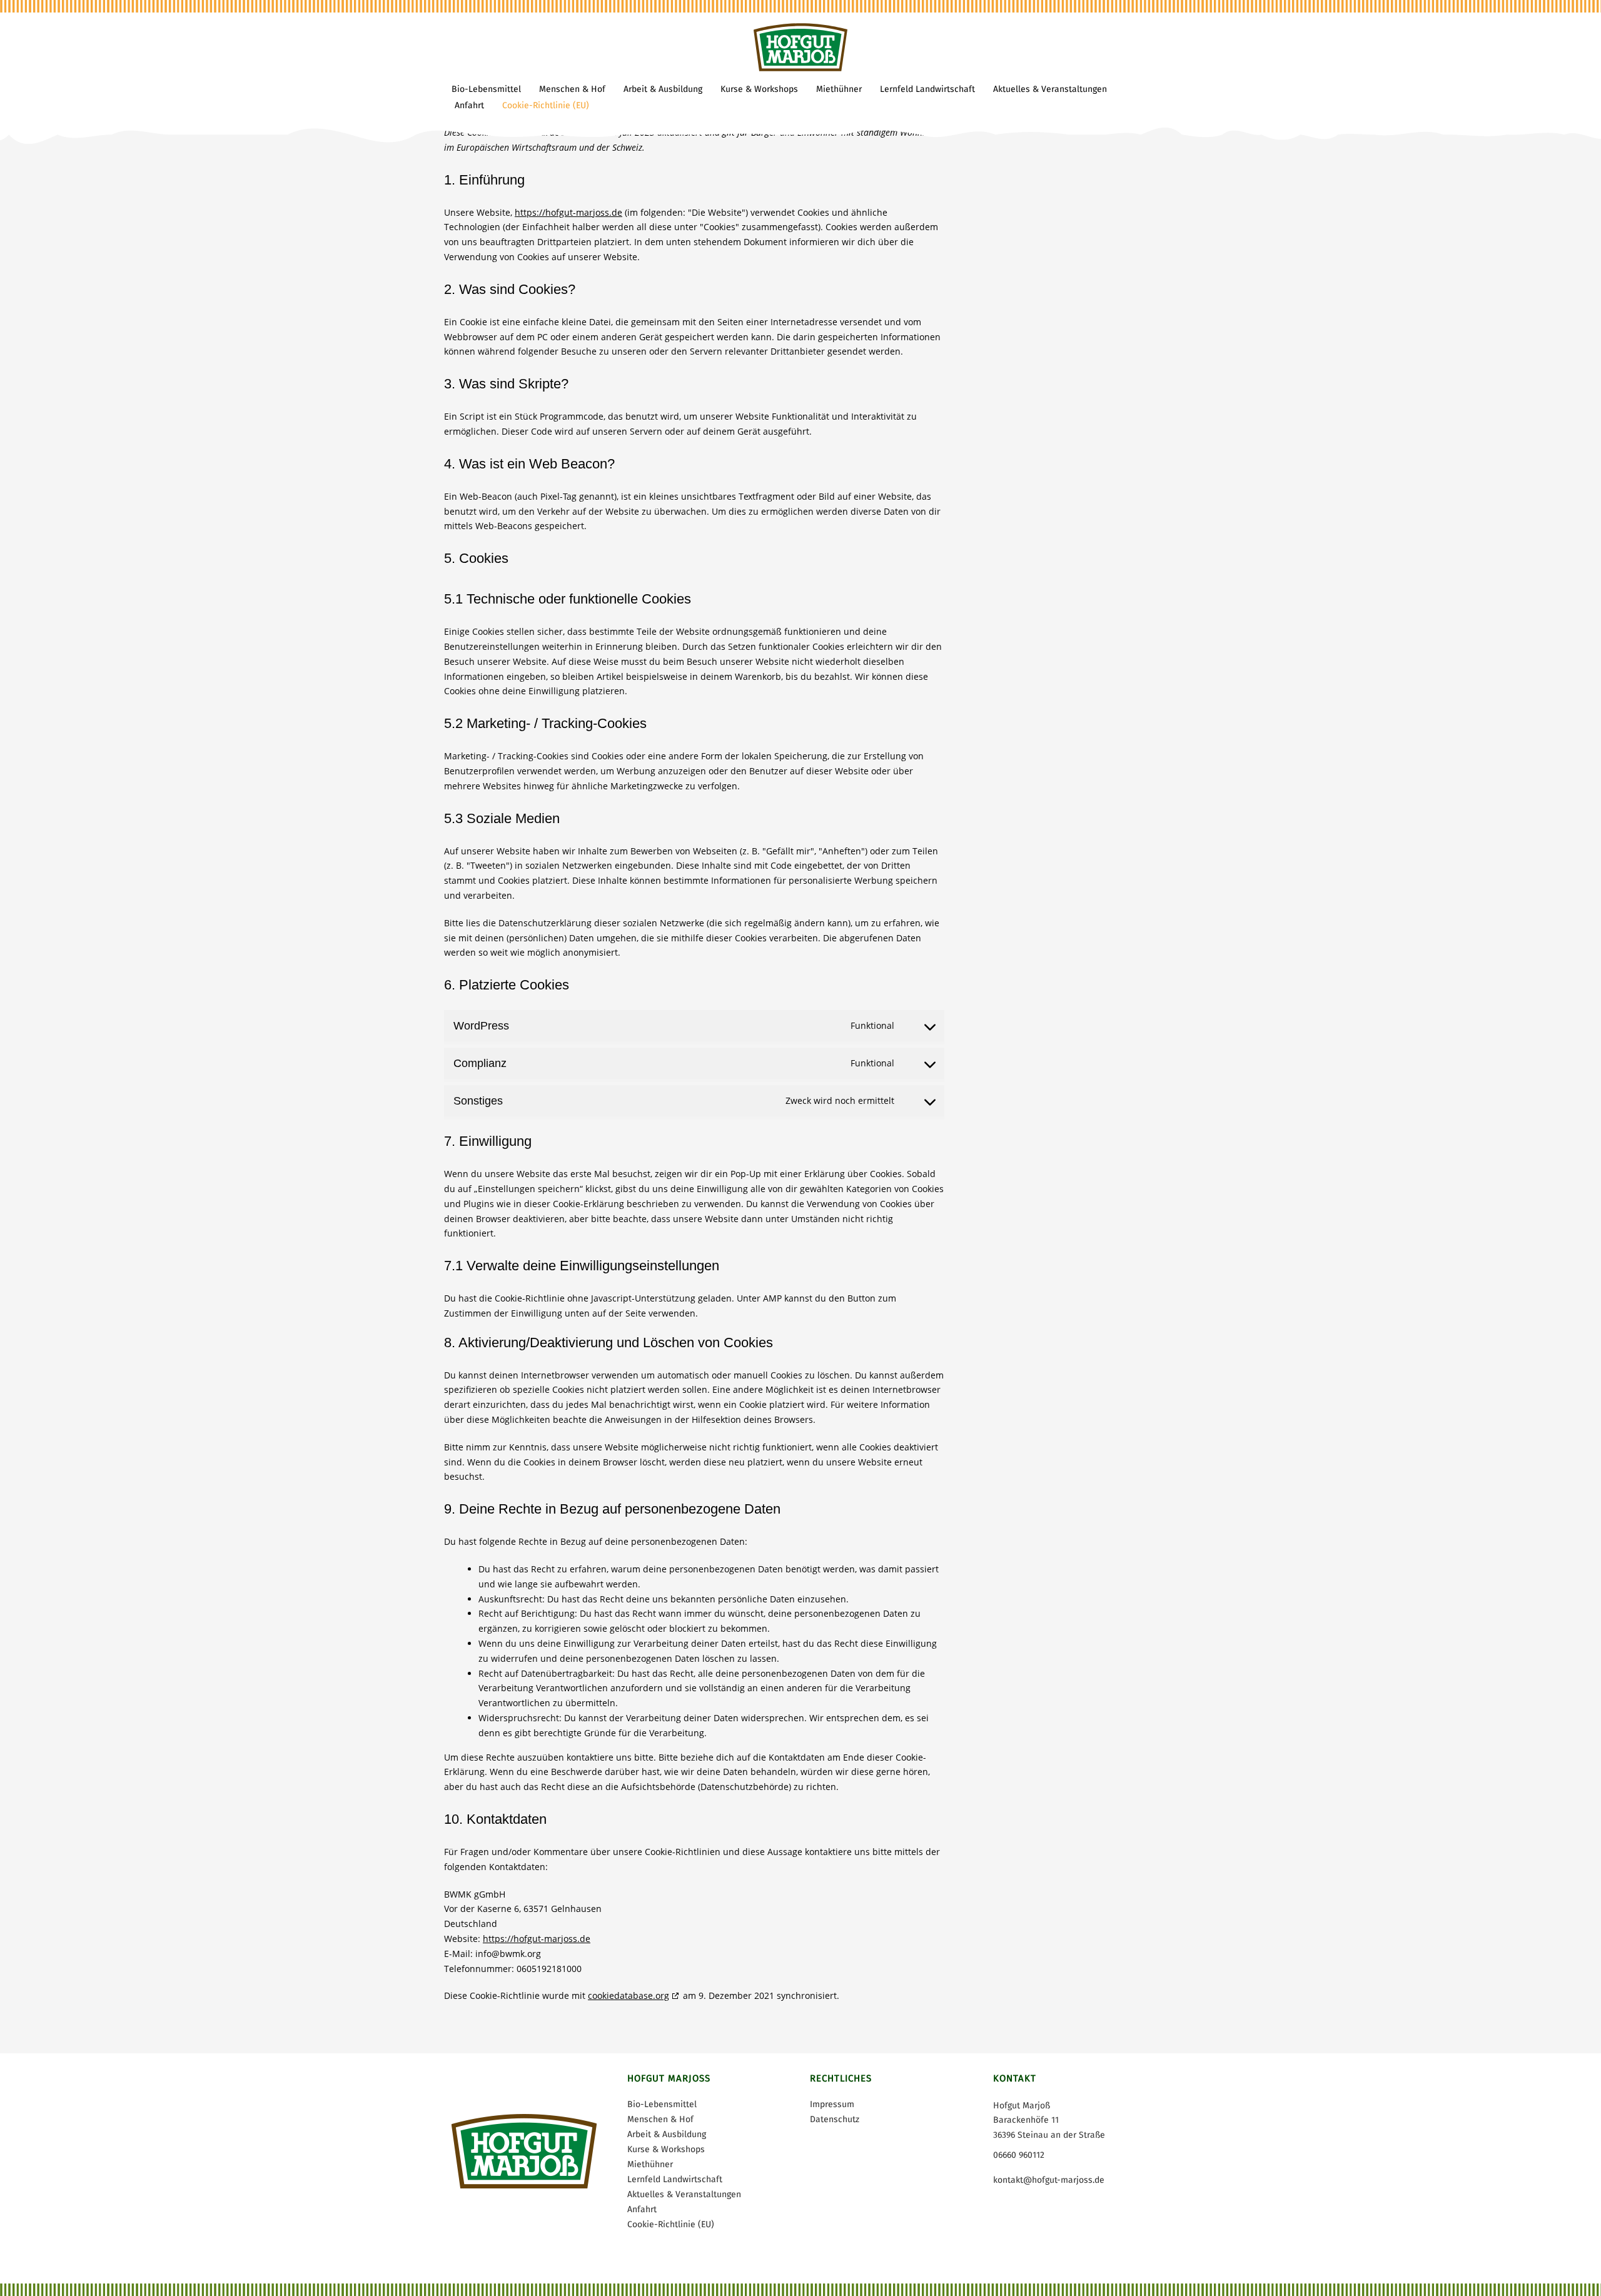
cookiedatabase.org (629, 1995)
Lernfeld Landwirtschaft (675, 2179)
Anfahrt (642, 2209)
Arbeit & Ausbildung (667, 2134)
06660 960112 (1019, 2155)
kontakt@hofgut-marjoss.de (1049, 2180)
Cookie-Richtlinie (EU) (671, 2224)
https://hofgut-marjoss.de (568, 212)
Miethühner (650, 2164)
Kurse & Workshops (666, 2149)
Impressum (832, 2104)
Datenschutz (835, 2119)
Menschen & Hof (660, 2119)
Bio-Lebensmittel (662, 2104)
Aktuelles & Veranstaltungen (684, 2194)
